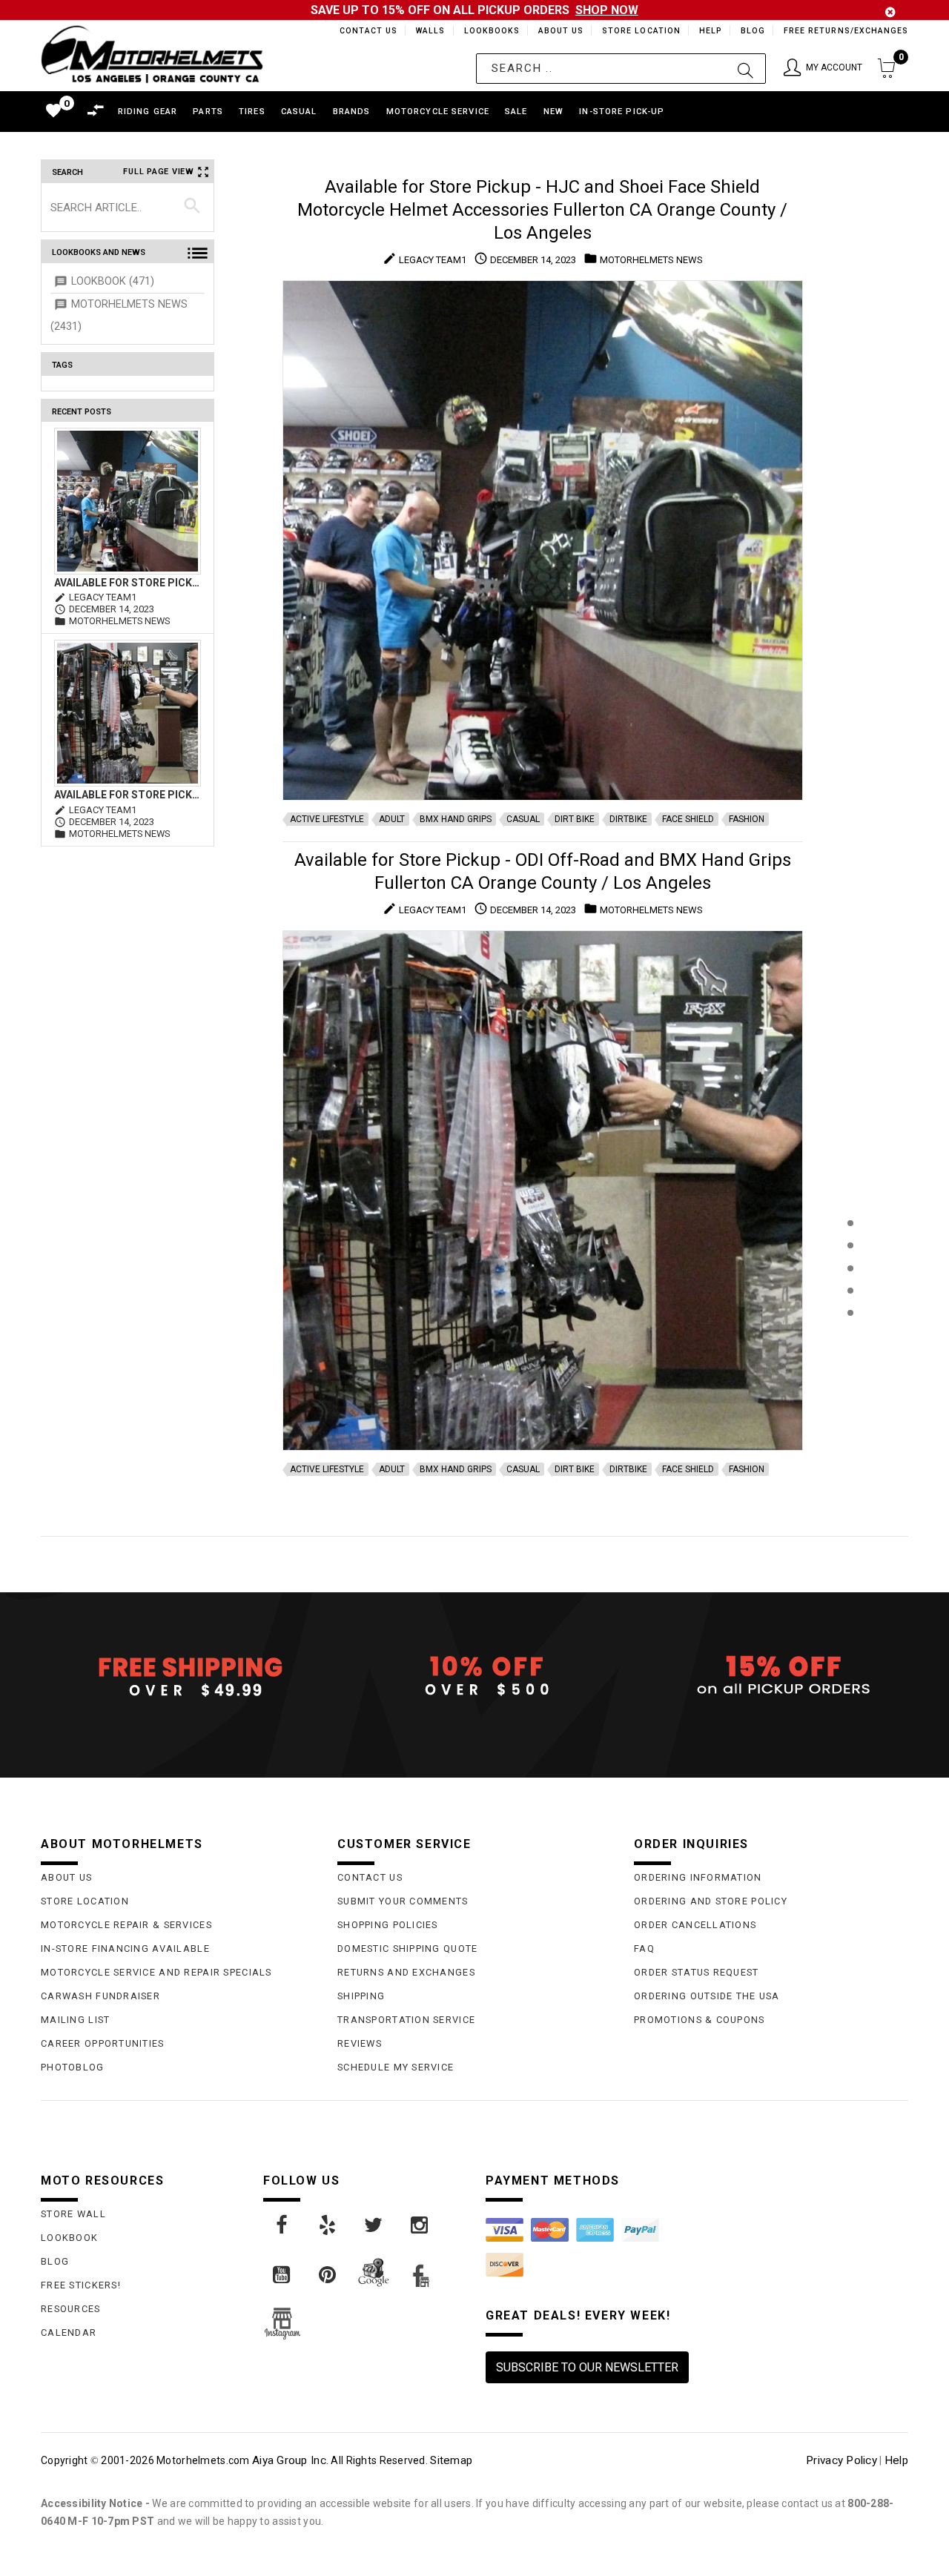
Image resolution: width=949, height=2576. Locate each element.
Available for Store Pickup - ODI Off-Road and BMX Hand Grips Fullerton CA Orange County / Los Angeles (128, 795)
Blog (752, 31)
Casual (523, 819)
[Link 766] (328, 2225)
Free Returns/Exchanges (846, 31)
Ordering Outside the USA (707, 1996)
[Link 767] (374, 2225)
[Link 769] (282, 2275)
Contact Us (362, 31)
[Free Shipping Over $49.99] (178, 1676)
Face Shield (688, 819)
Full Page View (159, 172)
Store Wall (73, 2214)
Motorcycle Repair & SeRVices (126, 1925)
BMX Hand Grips (456, 819)
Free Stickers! (81, 2285)
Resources (71, 2309)
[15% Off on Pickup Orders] (771, 1676)
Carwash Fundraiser (100, 1996)
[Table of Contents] (850, 1386)
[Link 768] (420, 2225)
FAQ (644, 1948)
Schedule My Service (396, 2067)
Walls (426, 31)
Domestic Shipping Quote (407, 1948)
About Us (558, 31)
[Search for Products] (850, 1337)
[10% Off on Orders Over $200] (474, 1676)
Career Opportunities (103, 2043)
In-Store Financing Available (125, 1948)
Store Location (640, 31)
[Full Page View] (850, 1189)
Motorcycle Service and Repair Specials (156, 1972)
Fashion (747, 819)
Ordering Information (698, 1877)
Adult (392, 819)
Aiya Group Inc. (290, 2460)
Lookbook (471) (113, 281)
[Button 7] (192, 207)
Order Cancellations (695, 1925)
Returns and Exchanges (406, 1972)
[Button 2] (745, 69)
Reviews (360, 2043)
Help (709, 31)
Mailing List (75, 2020)
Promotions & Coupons (700, 2020)
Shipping (361, 1996)
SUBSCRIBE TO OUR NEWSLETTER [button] (587, 2367)
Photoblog (73, 2067)
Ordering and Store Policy (711, 1901)
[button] (823, 69)
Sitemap (451, 2460)
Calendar (69, 2332)
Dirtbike (628, 819)
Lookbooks (488, 31)
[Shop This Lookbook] (850, 1238)
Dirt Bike (575, 819)
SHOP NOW (607, 10)
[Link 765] (282, 2225)
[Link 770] (328, 2275)
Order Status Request (697, 1972)
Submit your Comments (403, 1901)
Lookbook (69, 2238)
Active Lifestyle (327, 819)
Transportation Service (406, 2020)
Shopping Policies (388, 1925)
